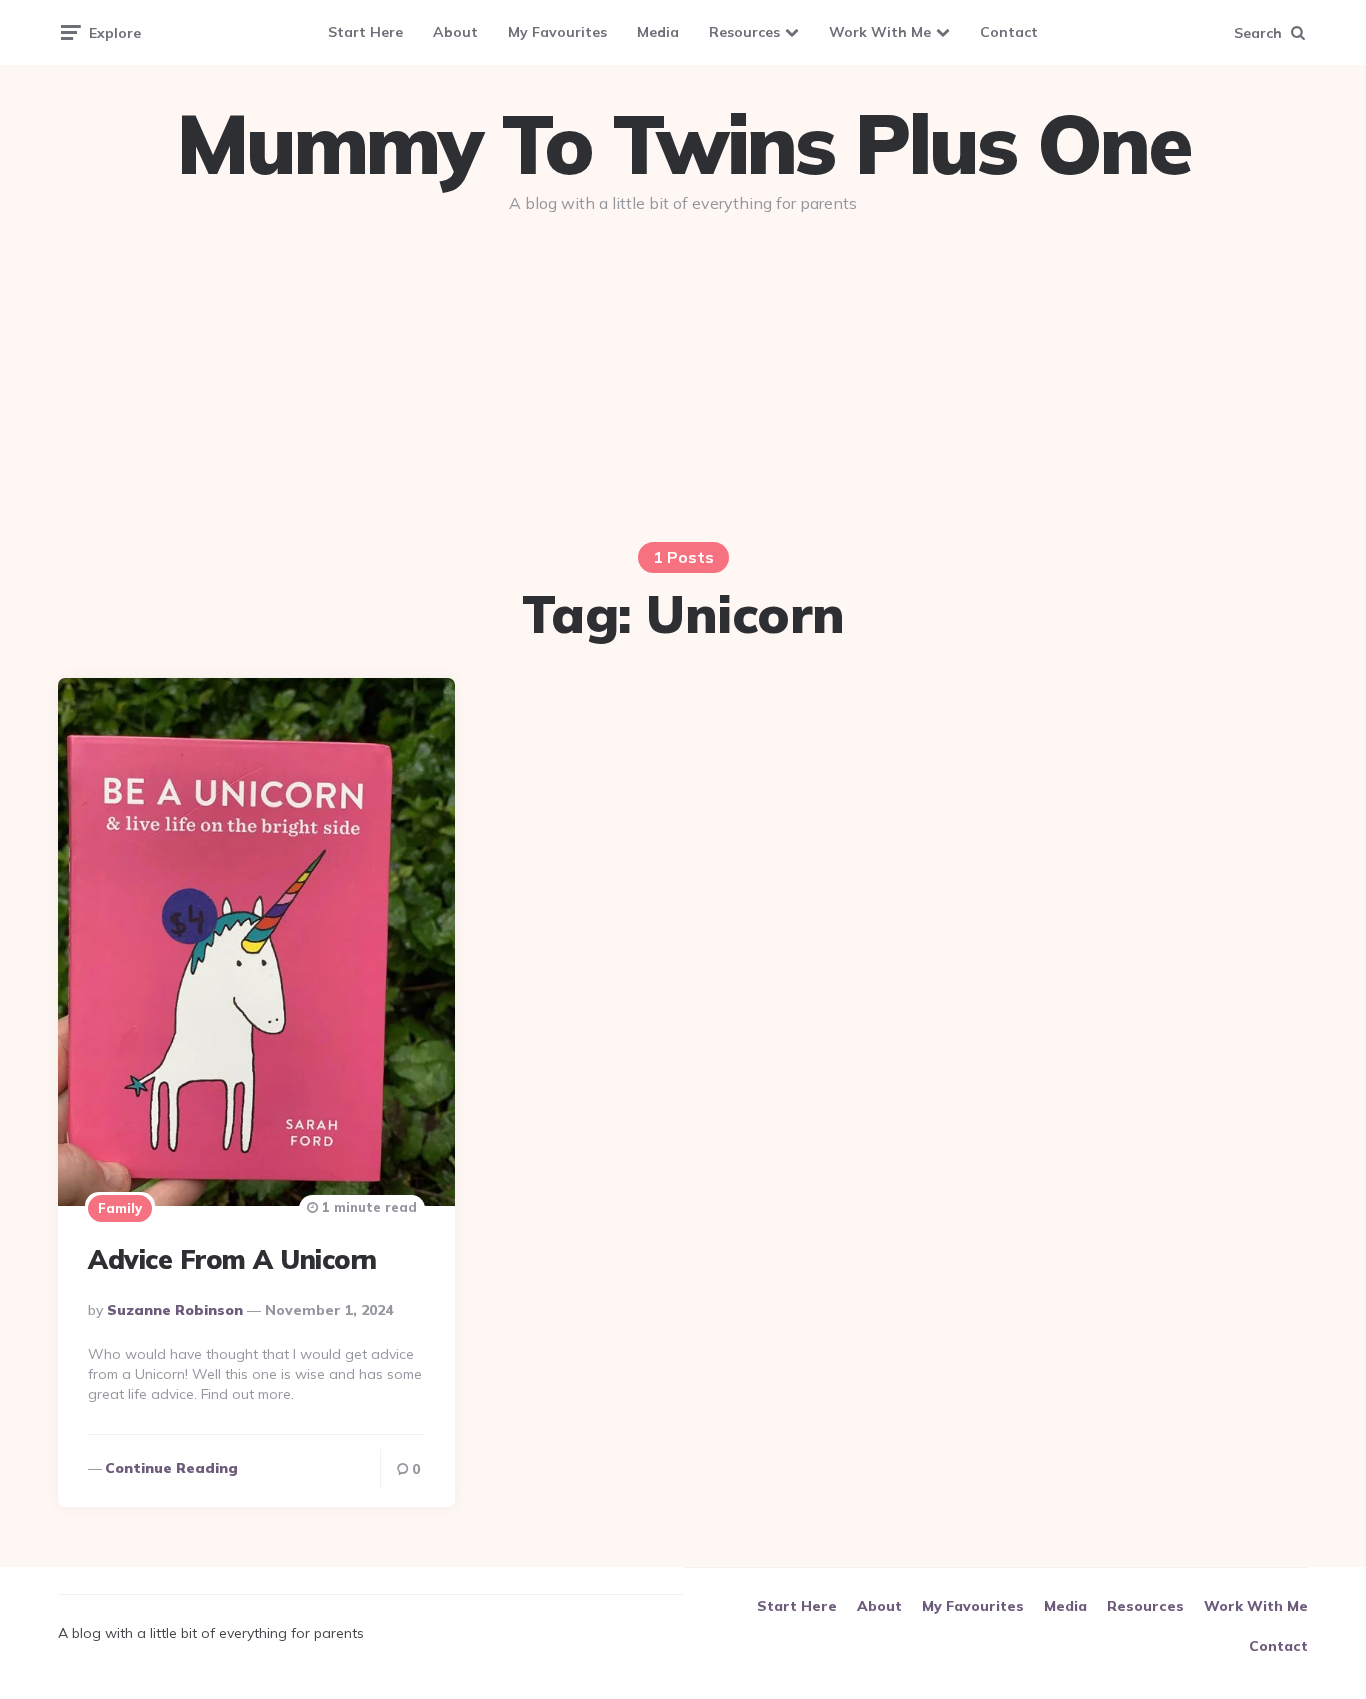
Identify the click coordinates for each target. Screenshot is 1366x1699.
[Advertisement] (683, 382)
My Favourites (557, 32)
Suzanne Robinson (175, 1310)
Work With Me (880, 32)
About (455, 32)
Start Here (365, 32)
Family (120, 1208)
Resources (744, 32)
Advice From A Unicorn (232, 1259)
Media (658, 32)
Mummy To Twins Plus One (683, 144)
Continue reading (171, 1468)
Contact (1009, 32)
